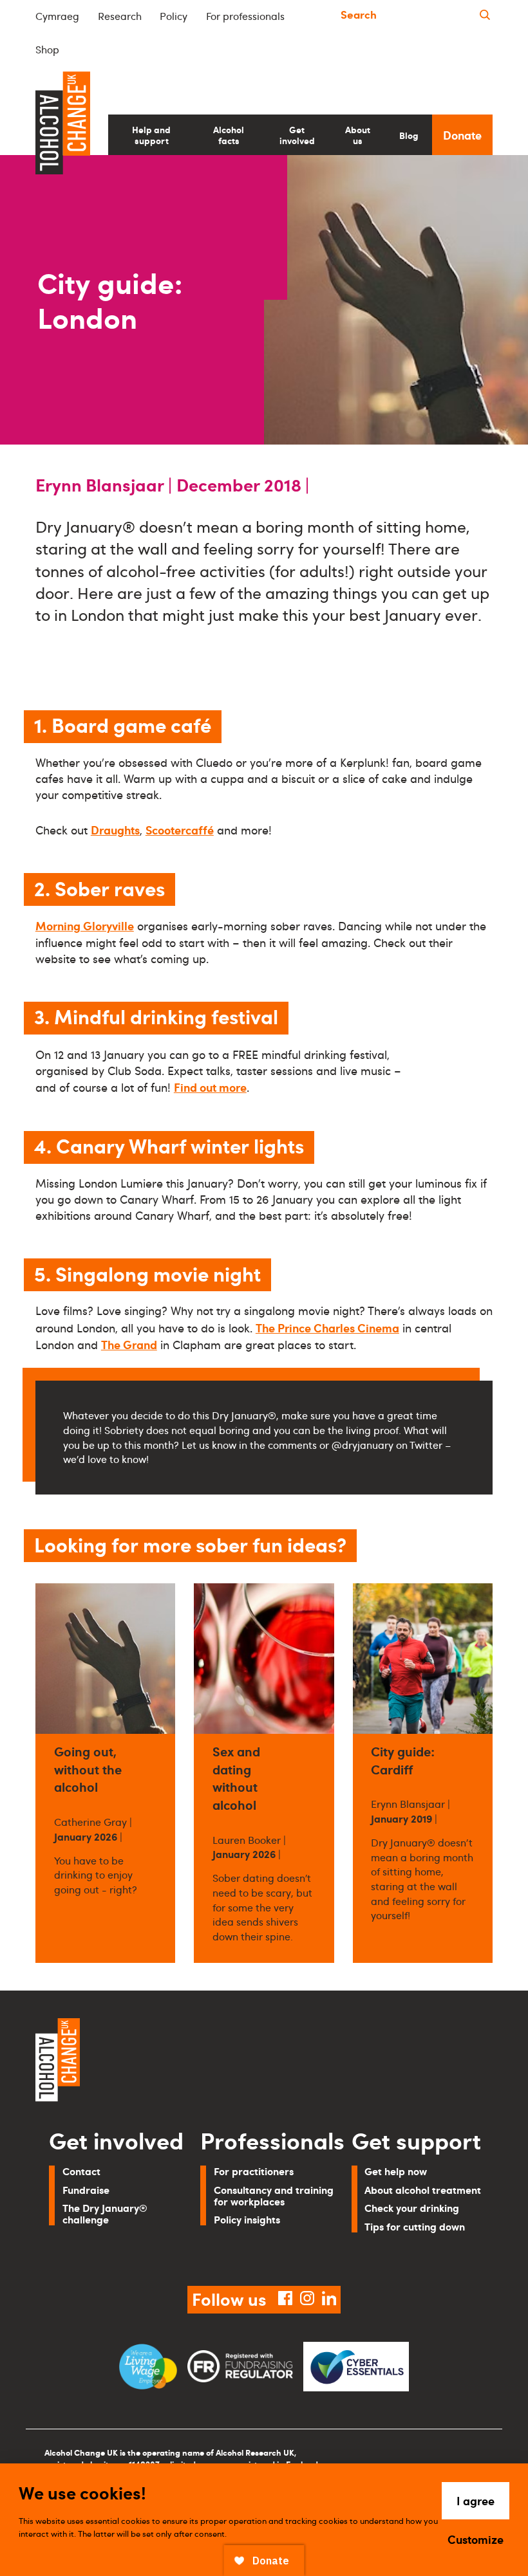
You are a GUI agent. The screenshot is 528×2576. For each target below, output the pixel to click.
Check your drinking (412, 2208)
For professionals (245, 16)
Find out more (210, 1087)
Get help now (396, 2171)
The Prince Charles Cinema (327, 1328)
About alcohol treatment (423, 2190)
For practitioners (254, 2171)
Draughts (115, 830)
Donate (462, 135)
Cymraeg (57, 16)
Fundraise (86, 2190)
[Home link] (145, 2062)
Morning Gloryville (85, 925)
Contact (81, 2171)
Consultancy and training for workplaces (274, 2195)
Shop (47, 50)
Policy (174, 16)
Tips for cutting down (415, 2226)
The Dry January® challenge (105, 2213)
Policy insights (247, 2219)
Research (120, 16)
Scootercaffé (180, 830)
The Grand (129, 1344)
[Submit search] (485, 15)
